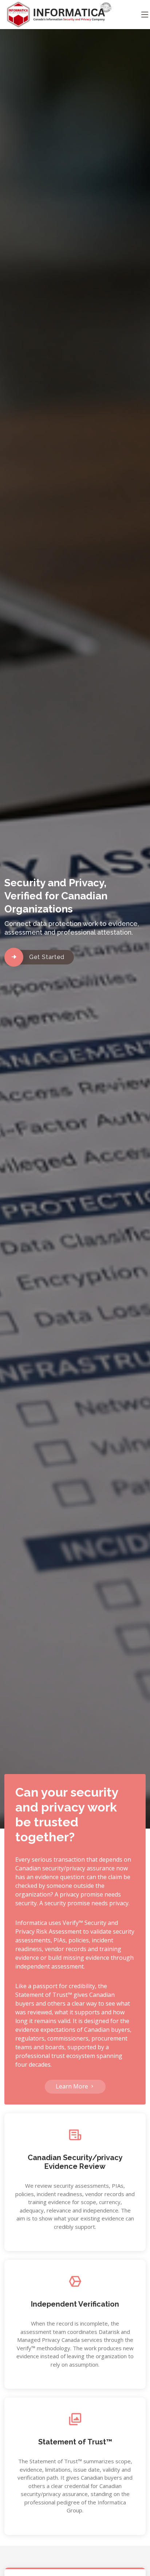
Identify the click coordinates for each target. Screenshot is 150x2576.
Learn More (73, 2086)
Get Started (47, 957)
